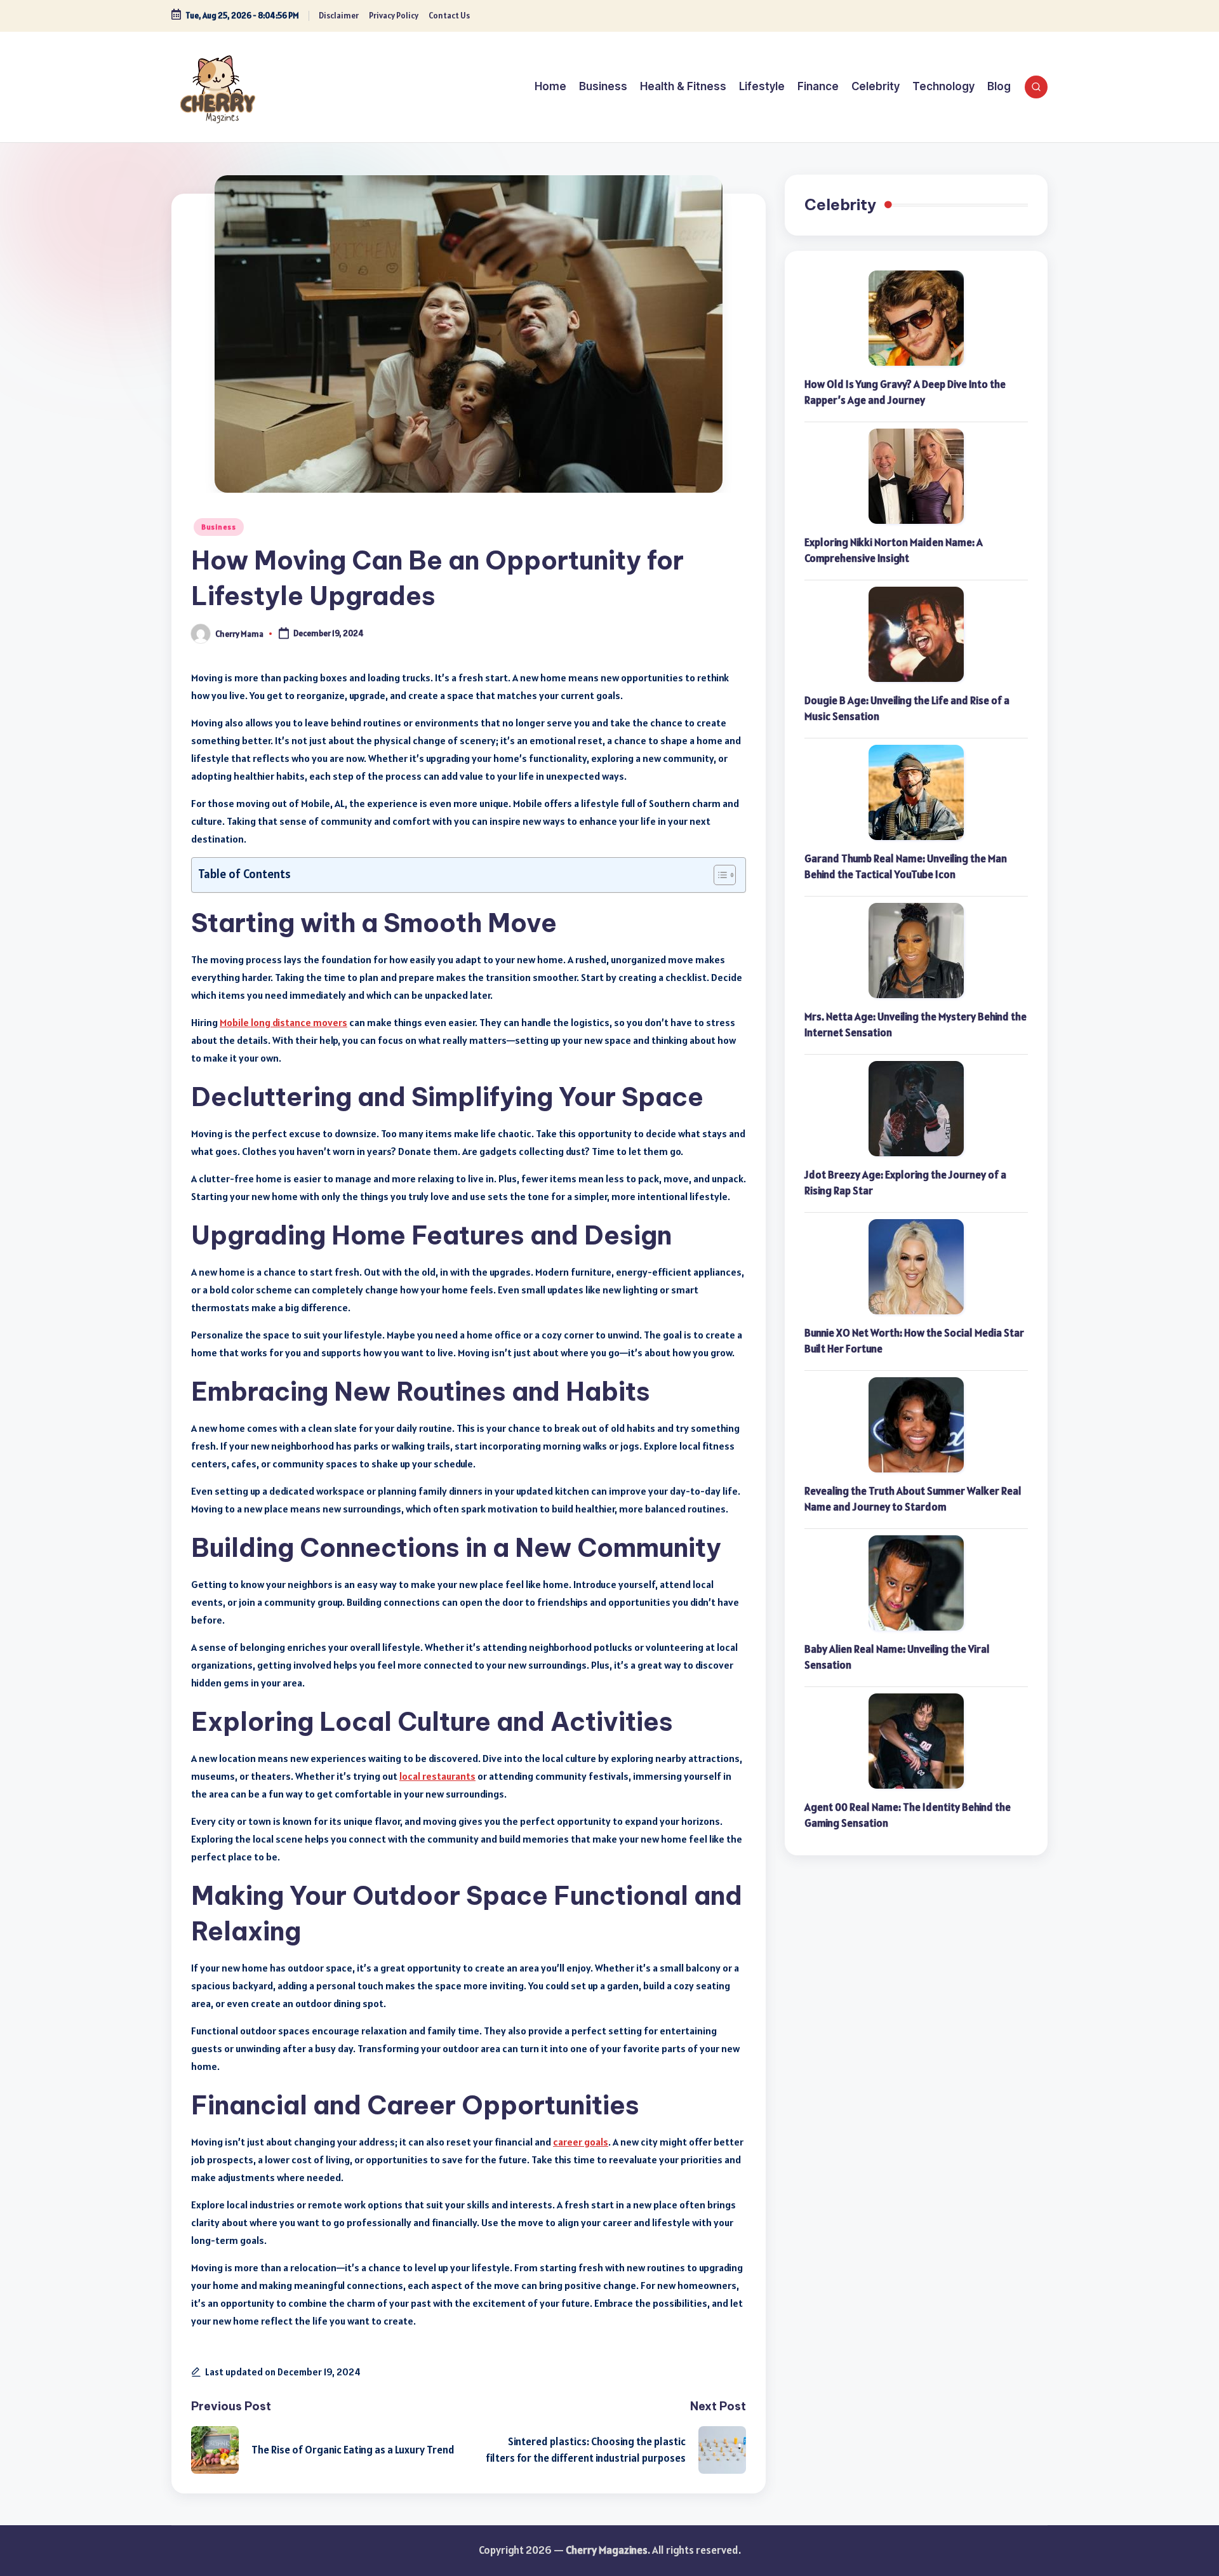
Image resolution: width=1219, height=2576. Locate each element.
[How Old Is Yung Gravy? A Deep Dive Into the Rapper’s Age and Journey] (916, 318)
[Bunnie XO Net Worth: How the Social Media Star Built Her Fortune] (916, 1267)
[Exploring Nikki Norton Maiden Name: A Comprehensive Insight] (916, 476)
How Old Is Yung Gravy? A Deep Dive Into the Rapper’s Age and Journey (905, 392)
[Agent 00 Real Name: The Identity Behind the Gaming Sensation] (916, 1741)
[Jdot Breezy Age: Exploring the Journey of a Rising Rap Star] (916, 1109)
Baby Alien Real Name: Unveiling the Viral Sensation (897, 1657)
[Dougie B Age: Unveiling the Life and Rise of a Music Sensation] (916, 634)
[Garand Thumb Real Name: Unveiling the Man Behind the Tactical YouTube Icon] (916, 792)
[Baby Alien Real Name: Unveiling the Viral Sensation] (916, 1583)
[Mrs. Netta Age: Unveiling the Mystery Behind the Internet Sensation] (916, 951)
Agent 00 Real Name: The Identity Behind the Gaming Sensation (908, 1815)
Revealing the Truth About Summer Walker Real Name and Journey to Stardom (913, 1499)
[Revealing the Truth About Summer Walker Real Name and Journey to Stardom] (916, 1425)
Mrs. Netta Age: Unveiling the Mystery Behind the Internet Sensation (916, 1025)
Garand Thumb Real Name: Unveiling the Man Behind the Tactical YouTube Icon (906, 867)
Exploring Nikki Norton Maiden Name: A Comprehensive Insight (894, 551)
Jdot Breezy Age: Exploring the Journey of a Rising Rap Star (905, 1183)
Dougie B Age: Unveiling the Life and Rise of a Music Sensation (907, 709)
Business (219, 527)
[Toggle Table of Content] (718, 875)
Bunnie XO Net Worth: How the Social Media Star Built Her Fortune (914, 1341)
